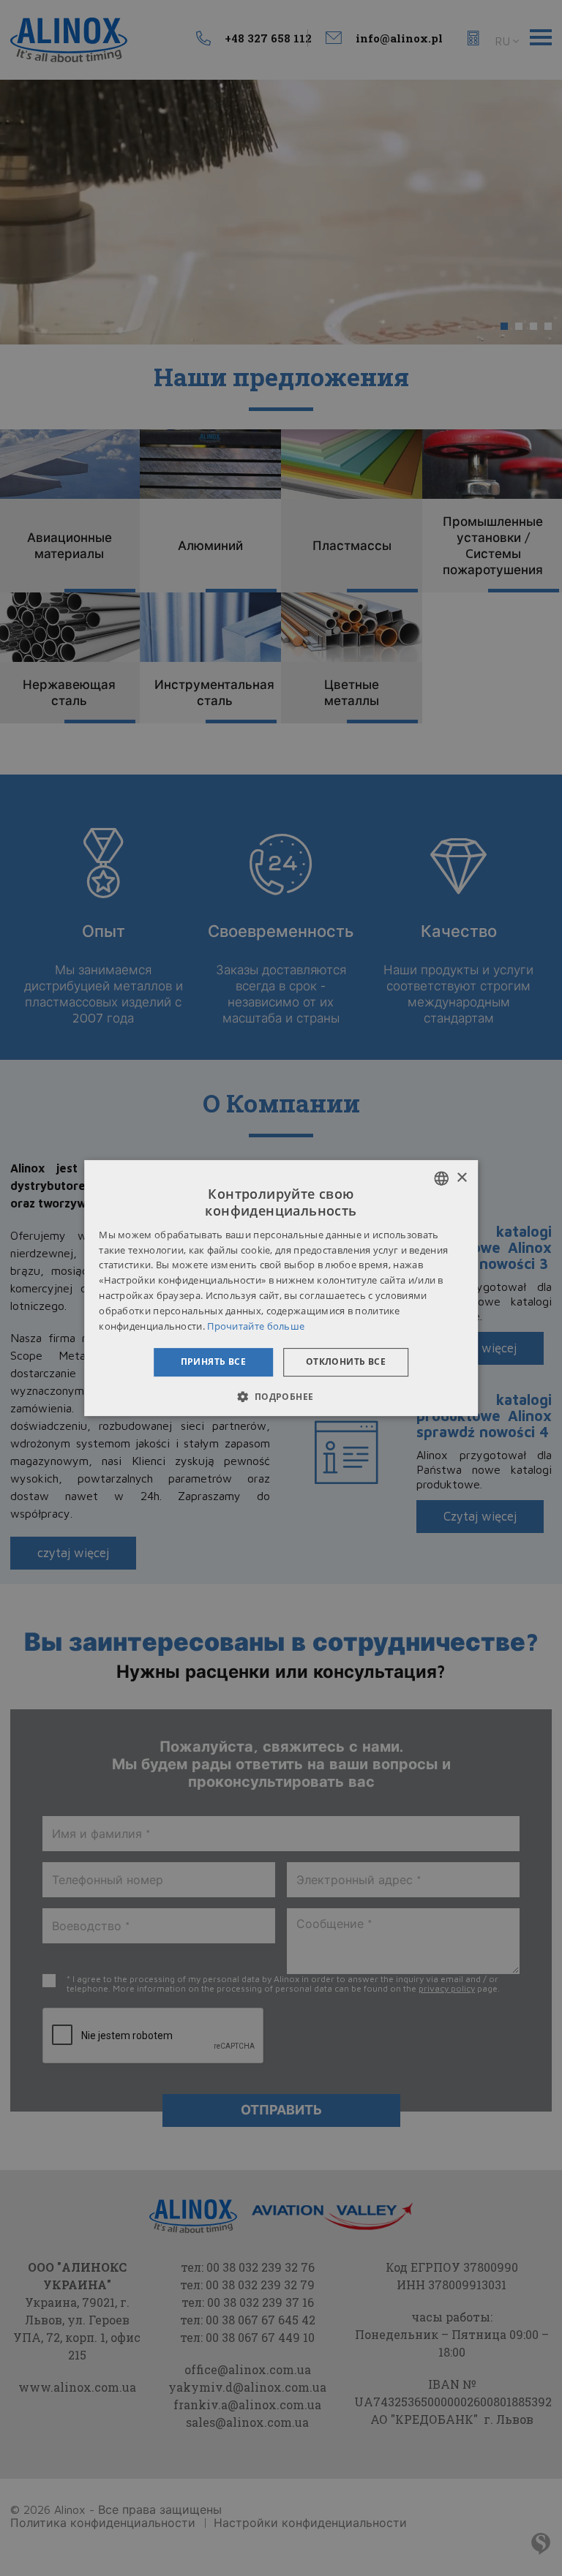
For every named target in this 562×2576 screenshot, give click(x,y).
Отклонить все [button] (346, 1362)
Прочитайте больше (256, 1326)
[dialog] (281, 1288)
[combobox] (441, 1178)
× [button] (461, 1178)
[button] (281, 1396)
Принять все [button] (213, 1362)
